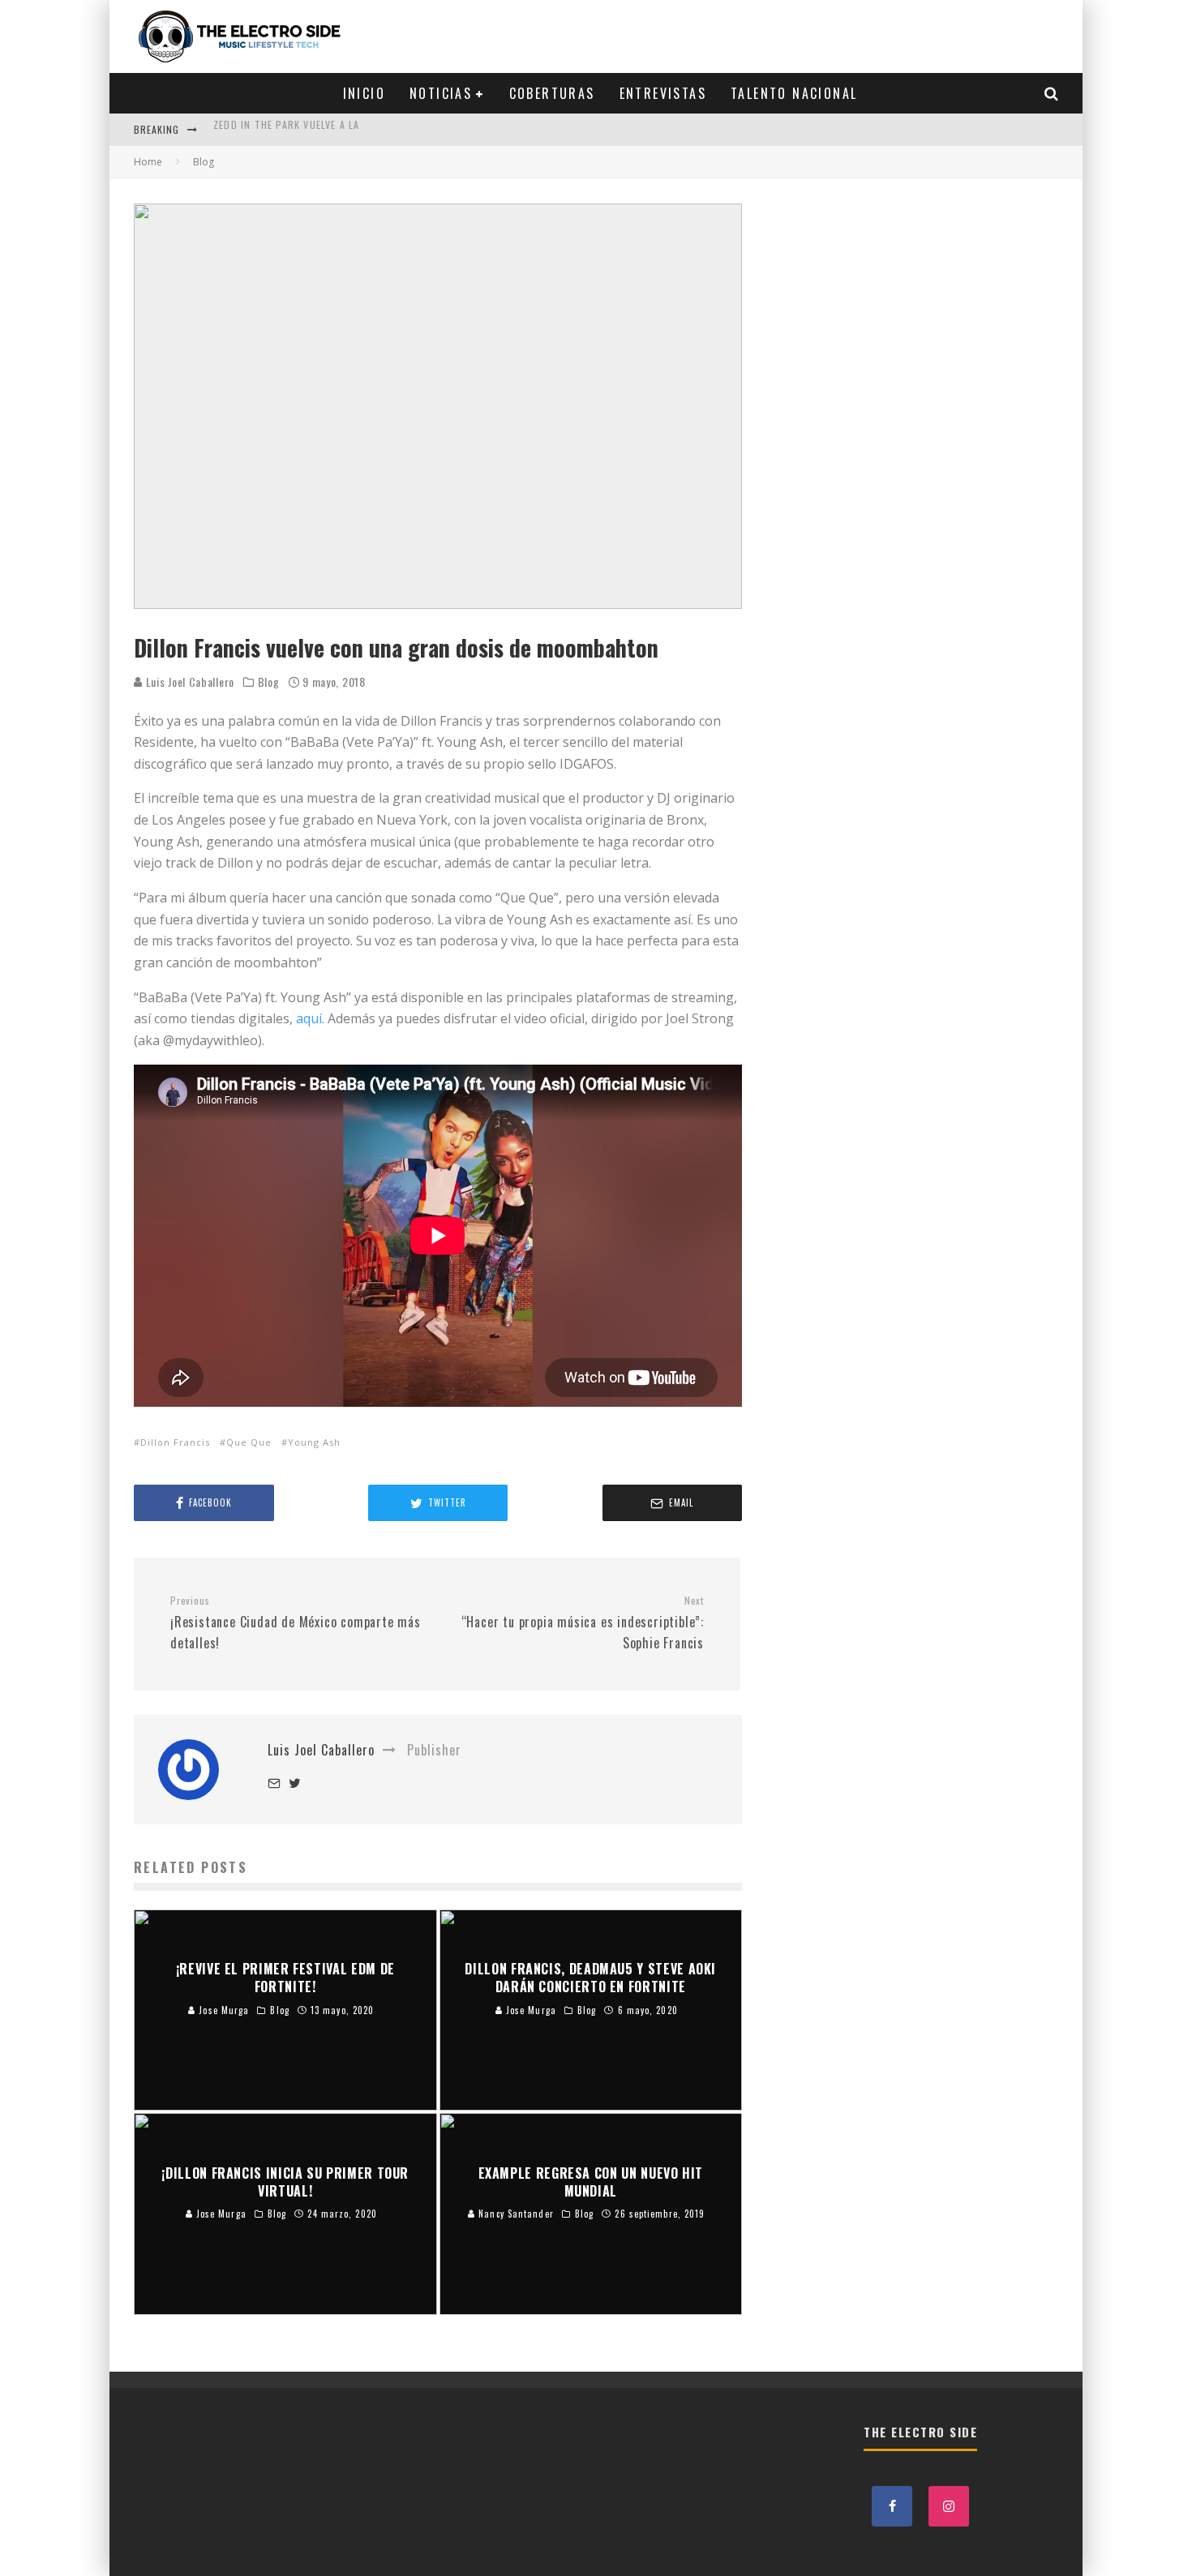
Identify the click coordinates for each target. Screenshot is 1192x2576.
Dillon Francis (175, 1442)
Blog (269, 682)
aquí (309, 1018)
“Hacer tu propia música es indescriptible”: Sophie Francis (583, 1623)
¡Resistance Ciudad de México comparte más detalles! (296, 1623)
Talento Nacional (794, 93)
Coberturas (552, 93)
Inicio (364, 93)
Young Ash (314, 1442)
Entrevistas (663, 93)
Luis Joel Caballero (189, 682)
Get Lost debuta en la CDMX (287, 129)
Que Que (249, 1442)
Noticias (441, 93)
